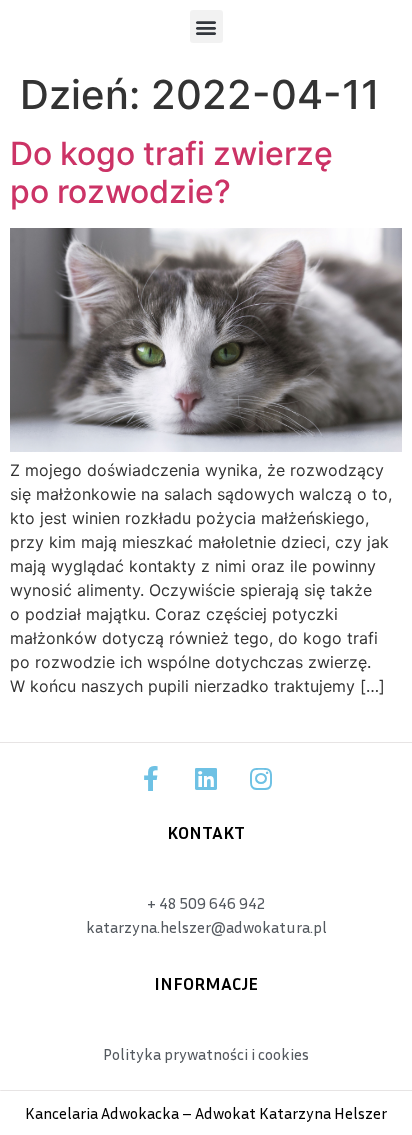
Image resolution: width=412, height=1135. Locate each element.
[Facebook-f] (151, 778)
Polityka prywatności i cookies (206, 1054)
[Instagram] (261, 778)
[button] (206, 26)
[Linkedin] (206, 778)
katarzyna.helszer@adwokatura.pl (206, 927)
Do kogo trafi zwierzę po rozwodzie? (171, 172)
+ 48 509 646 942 (206, 903)
